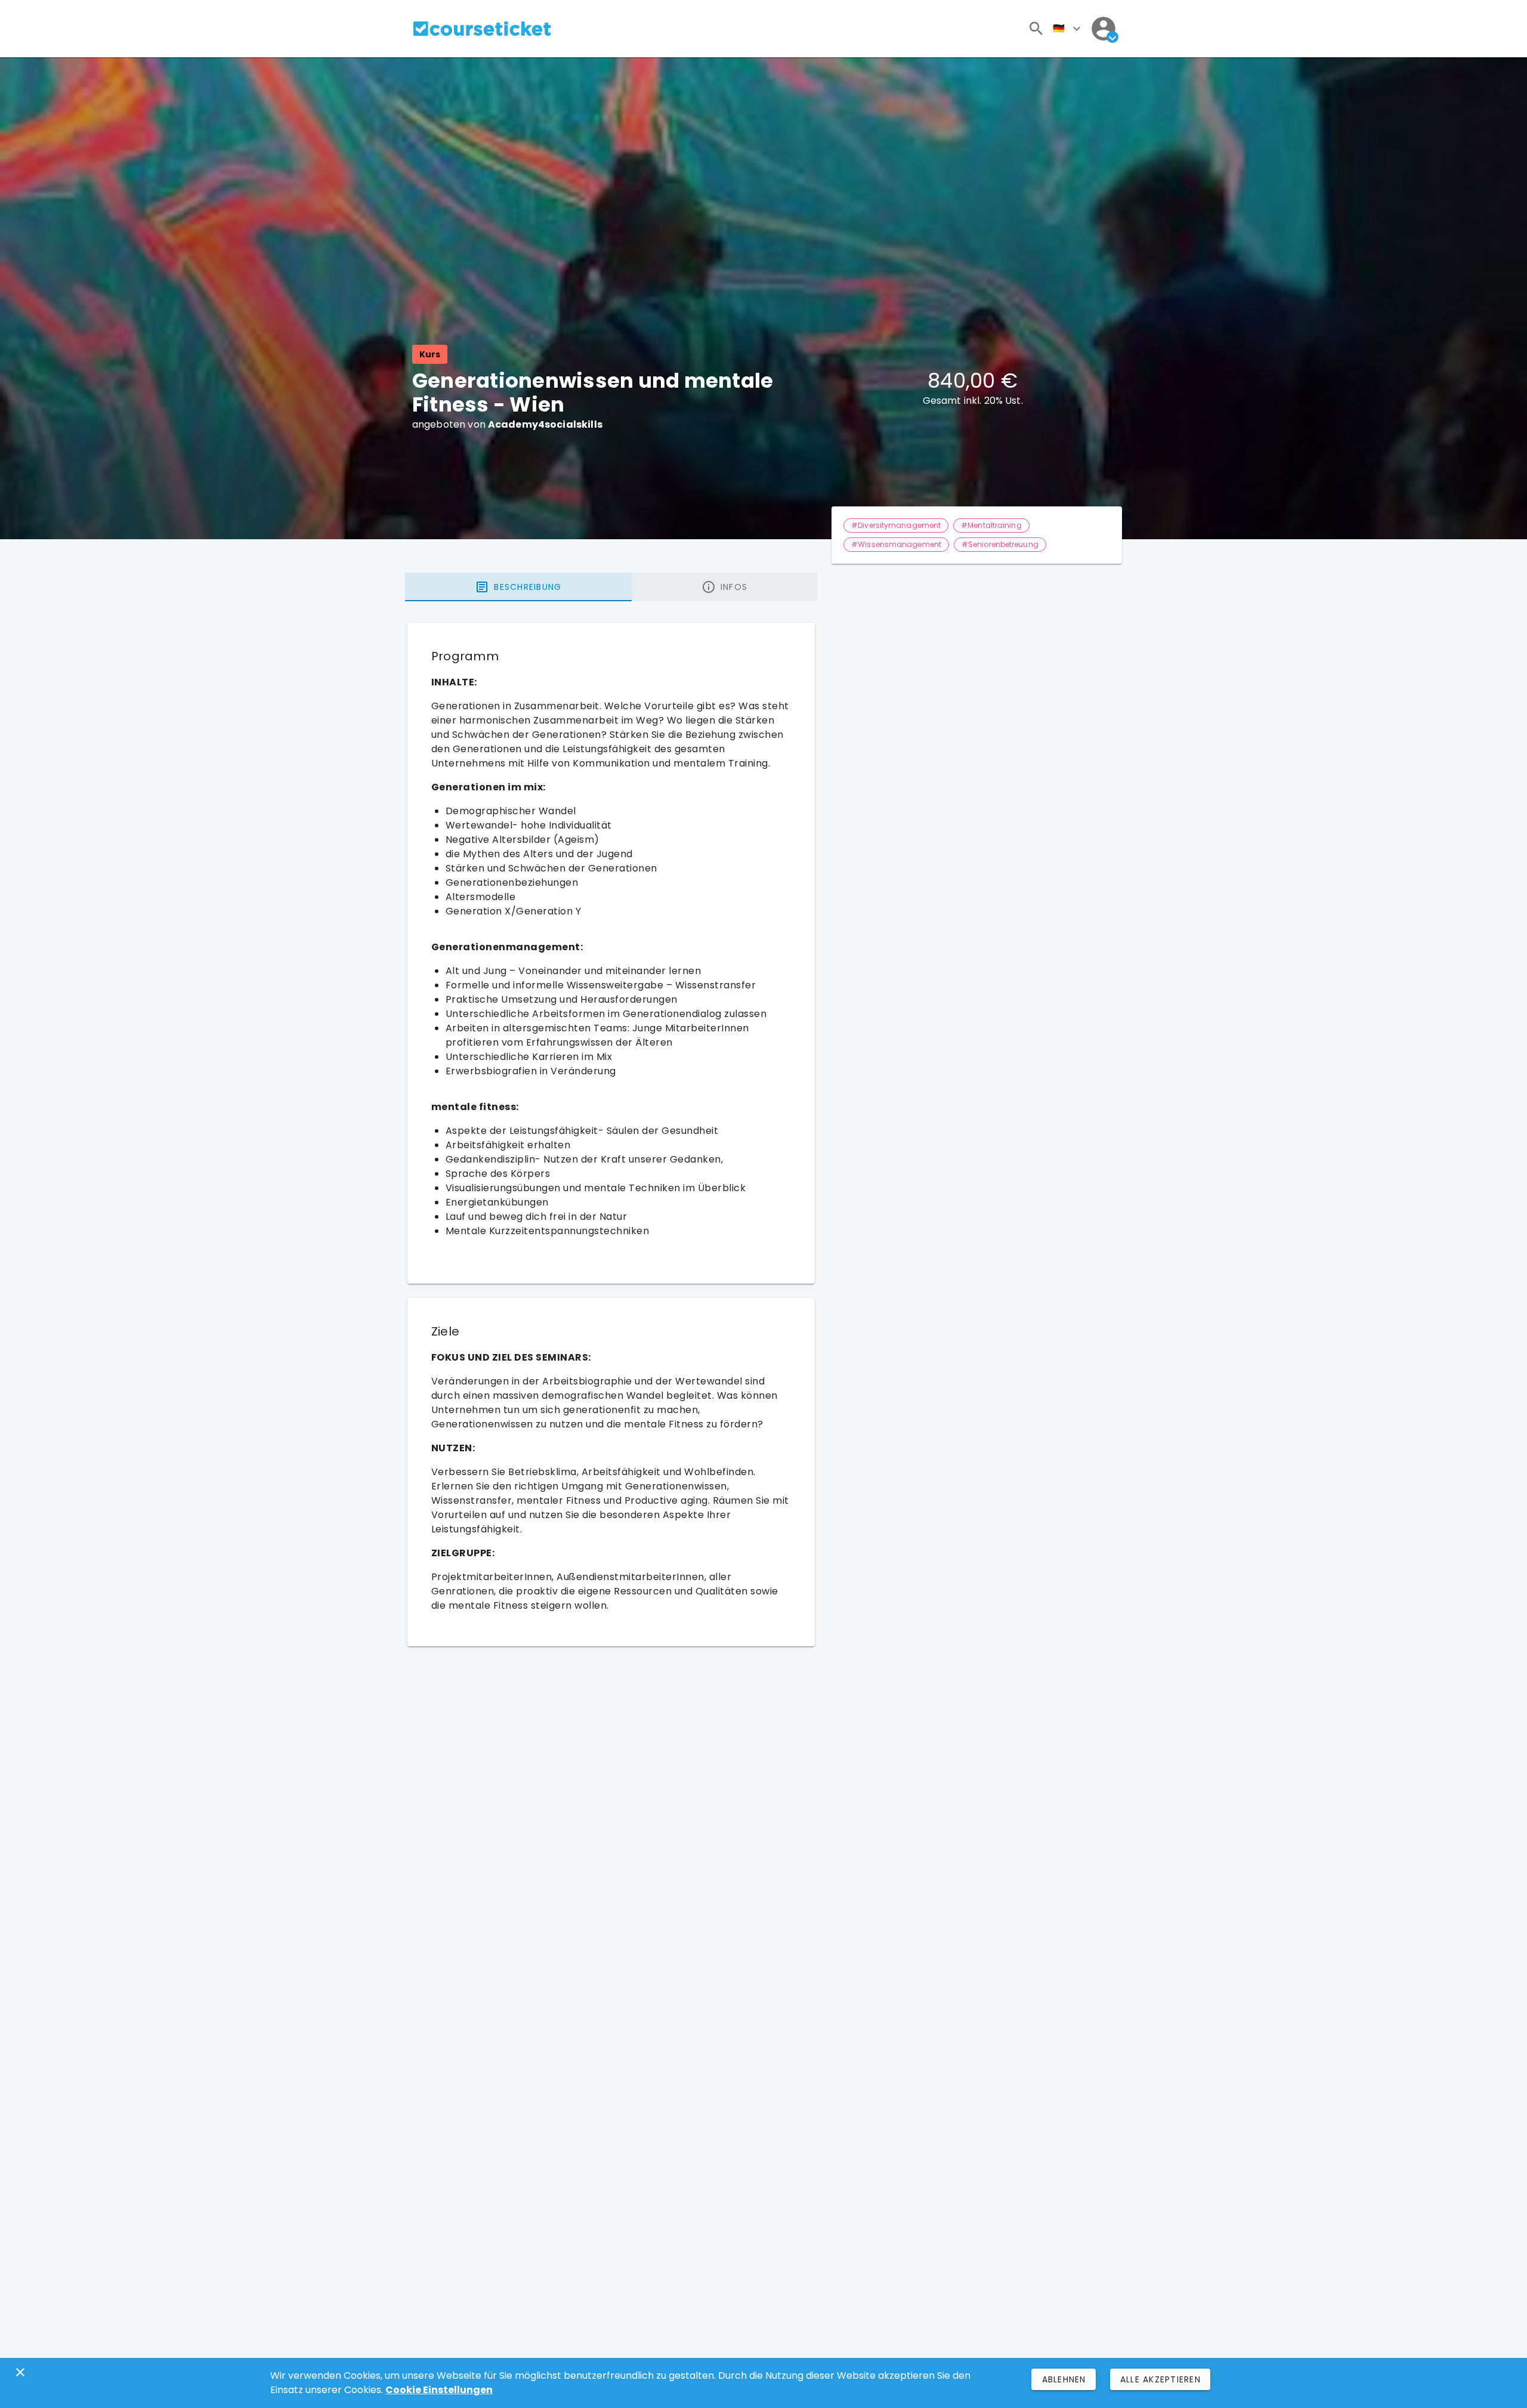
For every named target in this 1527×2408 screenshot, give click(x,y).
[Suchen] (1036, 29)
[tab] (518, 587)
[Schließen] (20, 2372)
